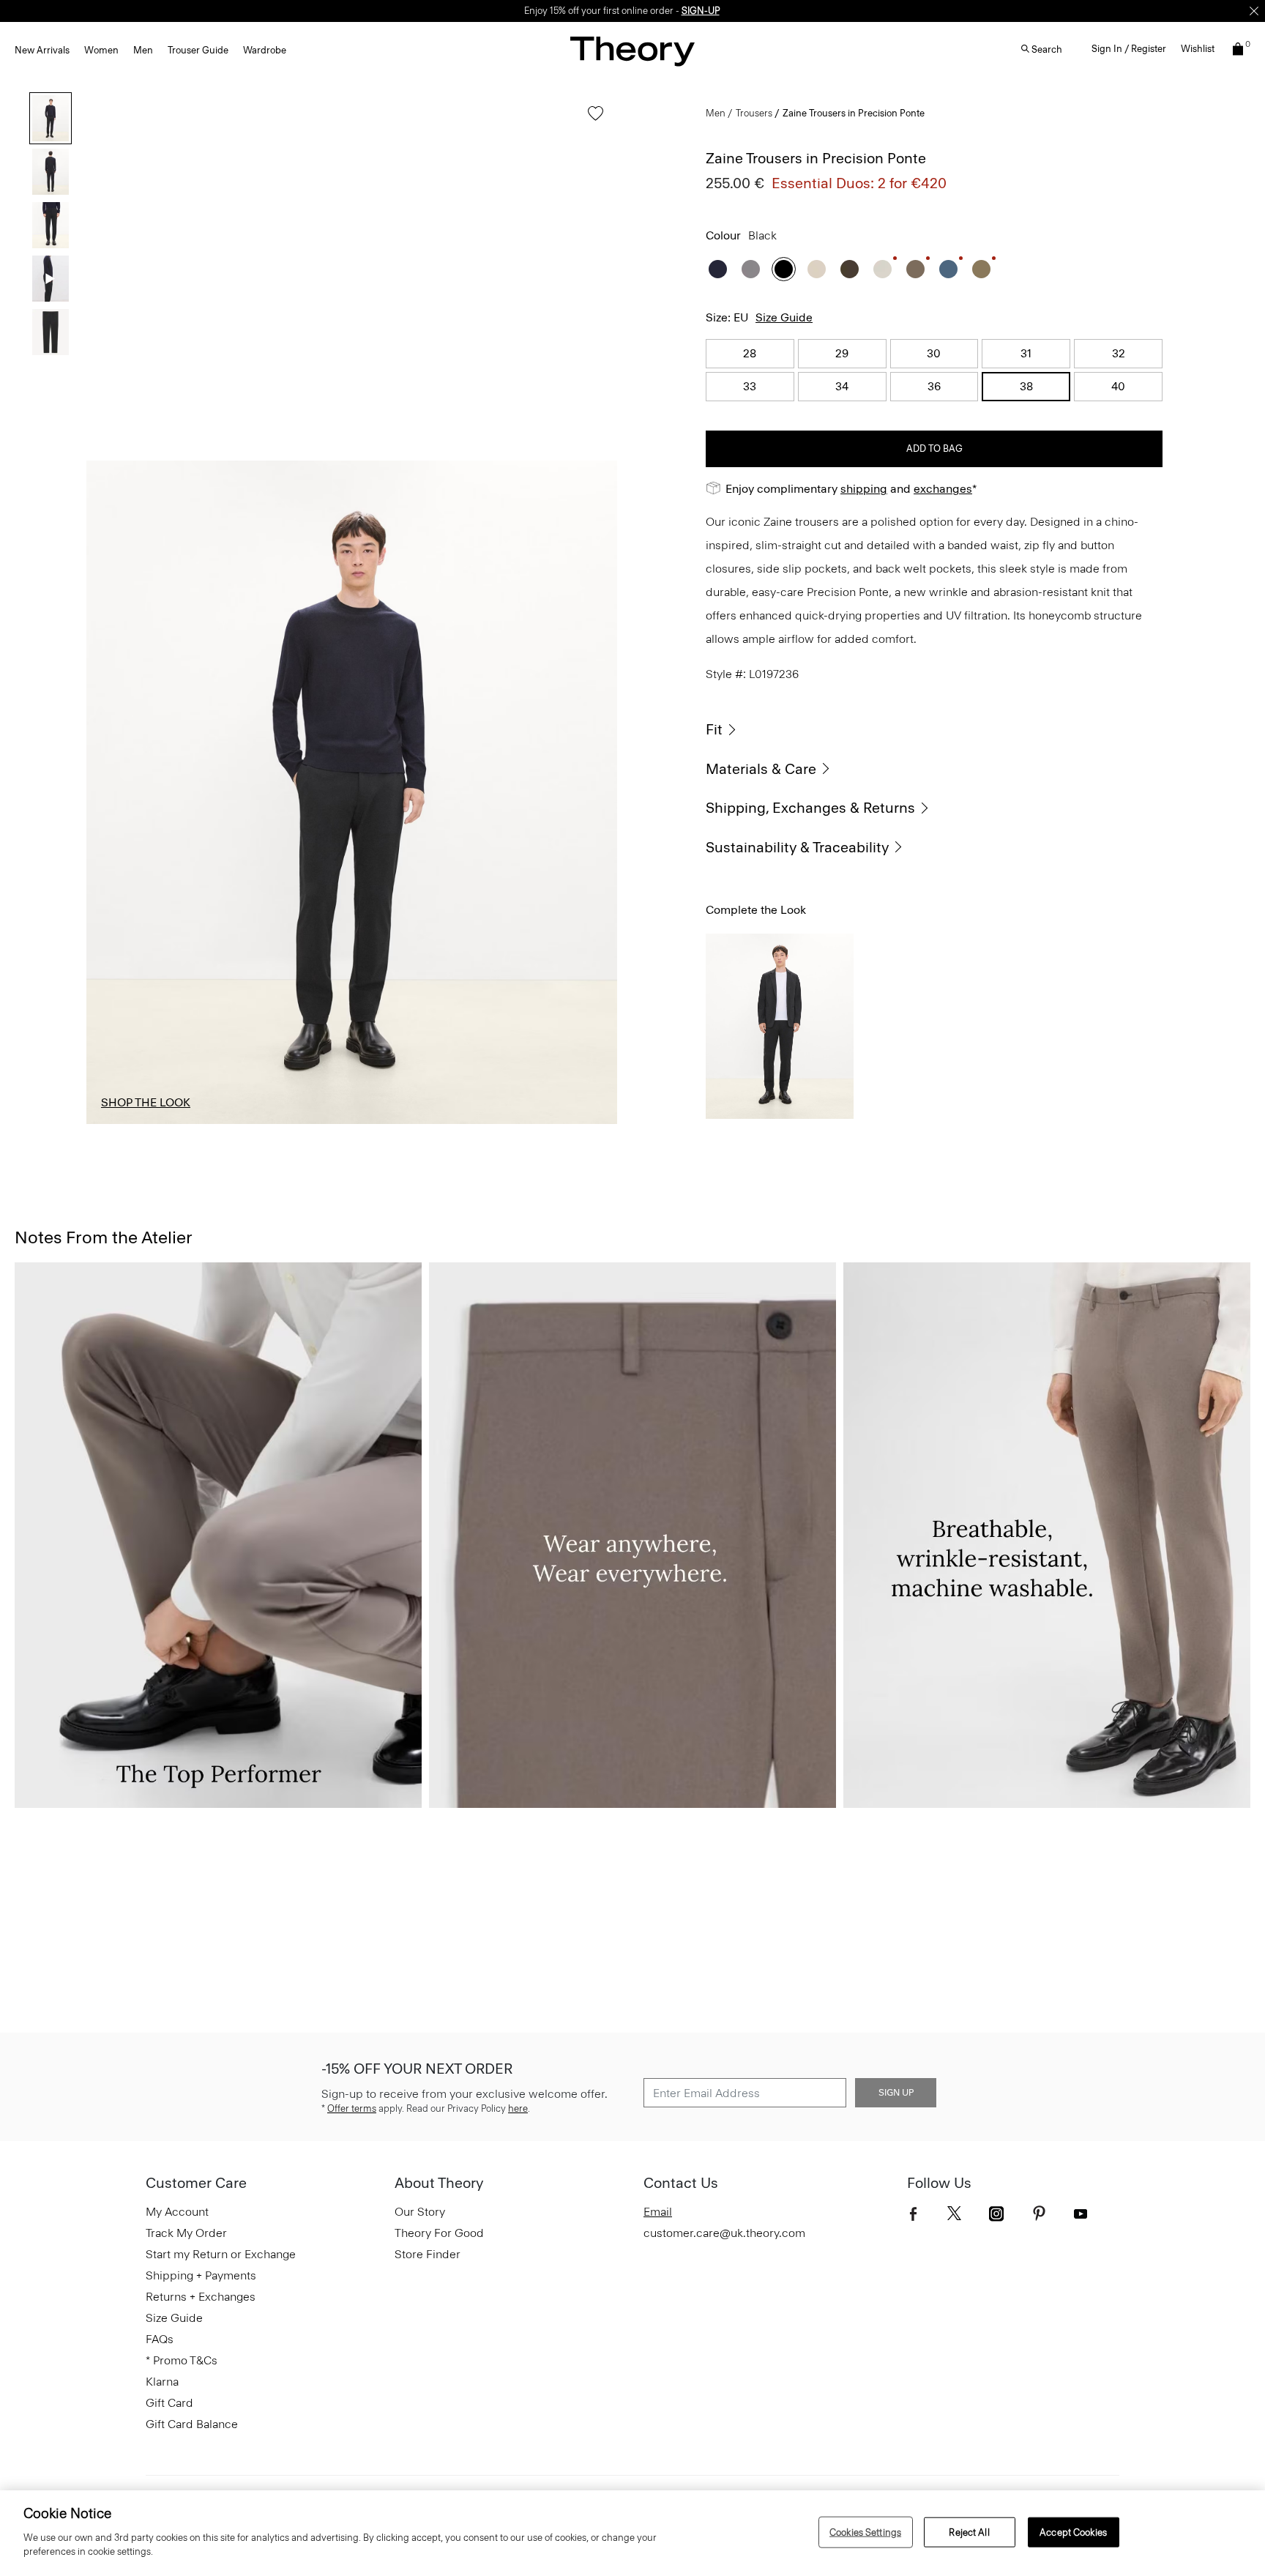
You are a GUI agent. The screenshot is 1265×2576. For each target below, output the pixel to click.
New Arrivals (42, 50)
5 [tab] (567, 1123)
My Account (177, 2212)
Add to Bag (934, 448)
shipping (864, 489)
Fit (714, 729)
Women (101, 50)
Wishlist (1198, 49)
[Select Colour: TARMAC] (981, 269)
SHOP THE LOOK (146, 1102)
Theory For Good (439, 2233)
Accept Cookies (1073, 2532)
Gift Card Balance (192, 2424)
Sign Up (896, 2093)
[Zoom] (592, 1099)
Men (143, 50)
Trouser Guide (198, 50)
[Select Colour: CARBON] (751, 269)
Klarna (162, 2382)
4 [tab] (459, 1123)
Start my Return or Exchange (221, 2254)
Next (595, 792)
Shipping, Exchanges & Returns (810, 808)
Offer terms (352, 2108)
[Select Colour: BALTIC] (718, 269)
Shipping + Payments (201, 2275)
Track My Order (186, 2233)
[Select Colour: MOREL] (915, 269)
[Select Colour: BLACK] (784, 269)
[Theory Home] (632, 51)
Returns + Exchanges (201, 2297)
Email (658, 2212)
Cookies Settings (865, 2532)
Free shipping (564, 11)
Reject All (969, 2532)
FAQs (160, 2339)
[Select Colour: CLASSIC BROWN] (850, 269)
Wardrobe (265, 50)
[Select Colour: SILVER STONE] (817, 269)
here (518, 2108)
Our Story (420, 2212)
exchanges (627, 11)
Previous (108, 792)
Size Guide (784, 317)
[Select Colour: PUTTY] (882, 269)
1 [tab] (137, 1123)
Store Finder (428, 2254)
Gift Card (169, 2403)
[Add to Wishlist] (592, 120)
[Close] (1254, 11)
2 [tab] (244, 1123)
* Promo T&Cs (182, 2360)
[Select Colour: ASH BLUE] (948, 269)
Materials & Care (761, 769)
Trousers (754, 113)
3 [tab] (352, 1123)
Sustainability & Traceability (797, 847)
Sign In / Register (1129, 49)
